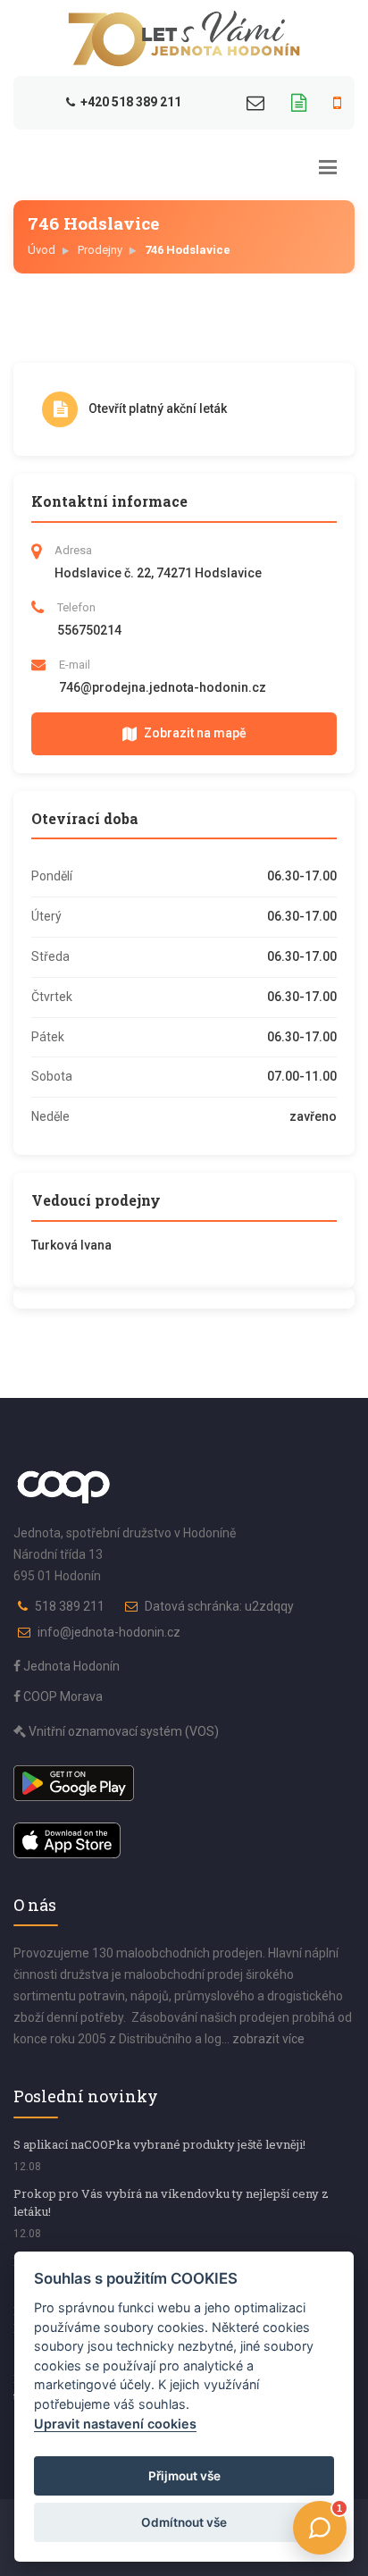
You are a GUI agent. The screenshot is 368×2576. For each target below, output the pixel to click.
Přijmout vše (184, 2476)
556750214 (89, 630)
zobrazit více (268, 2039)
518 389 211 (70, 1606)
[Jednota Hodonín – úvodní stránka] (184, 38)
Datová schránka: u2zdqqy (219, 1606)
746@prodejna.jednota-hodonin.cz (163, 687)
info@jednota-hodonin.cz (109, 1632)
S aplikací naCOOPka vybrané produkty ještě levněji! (159, 2144)
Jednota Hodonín (70, 1666)
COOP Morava (62, 1696)
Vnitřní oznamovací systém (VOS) (122, 1731)
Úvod (42, 250)
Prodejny (100, 250)
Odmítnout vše (184, 2522)
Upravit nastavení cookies (115, 2424)
